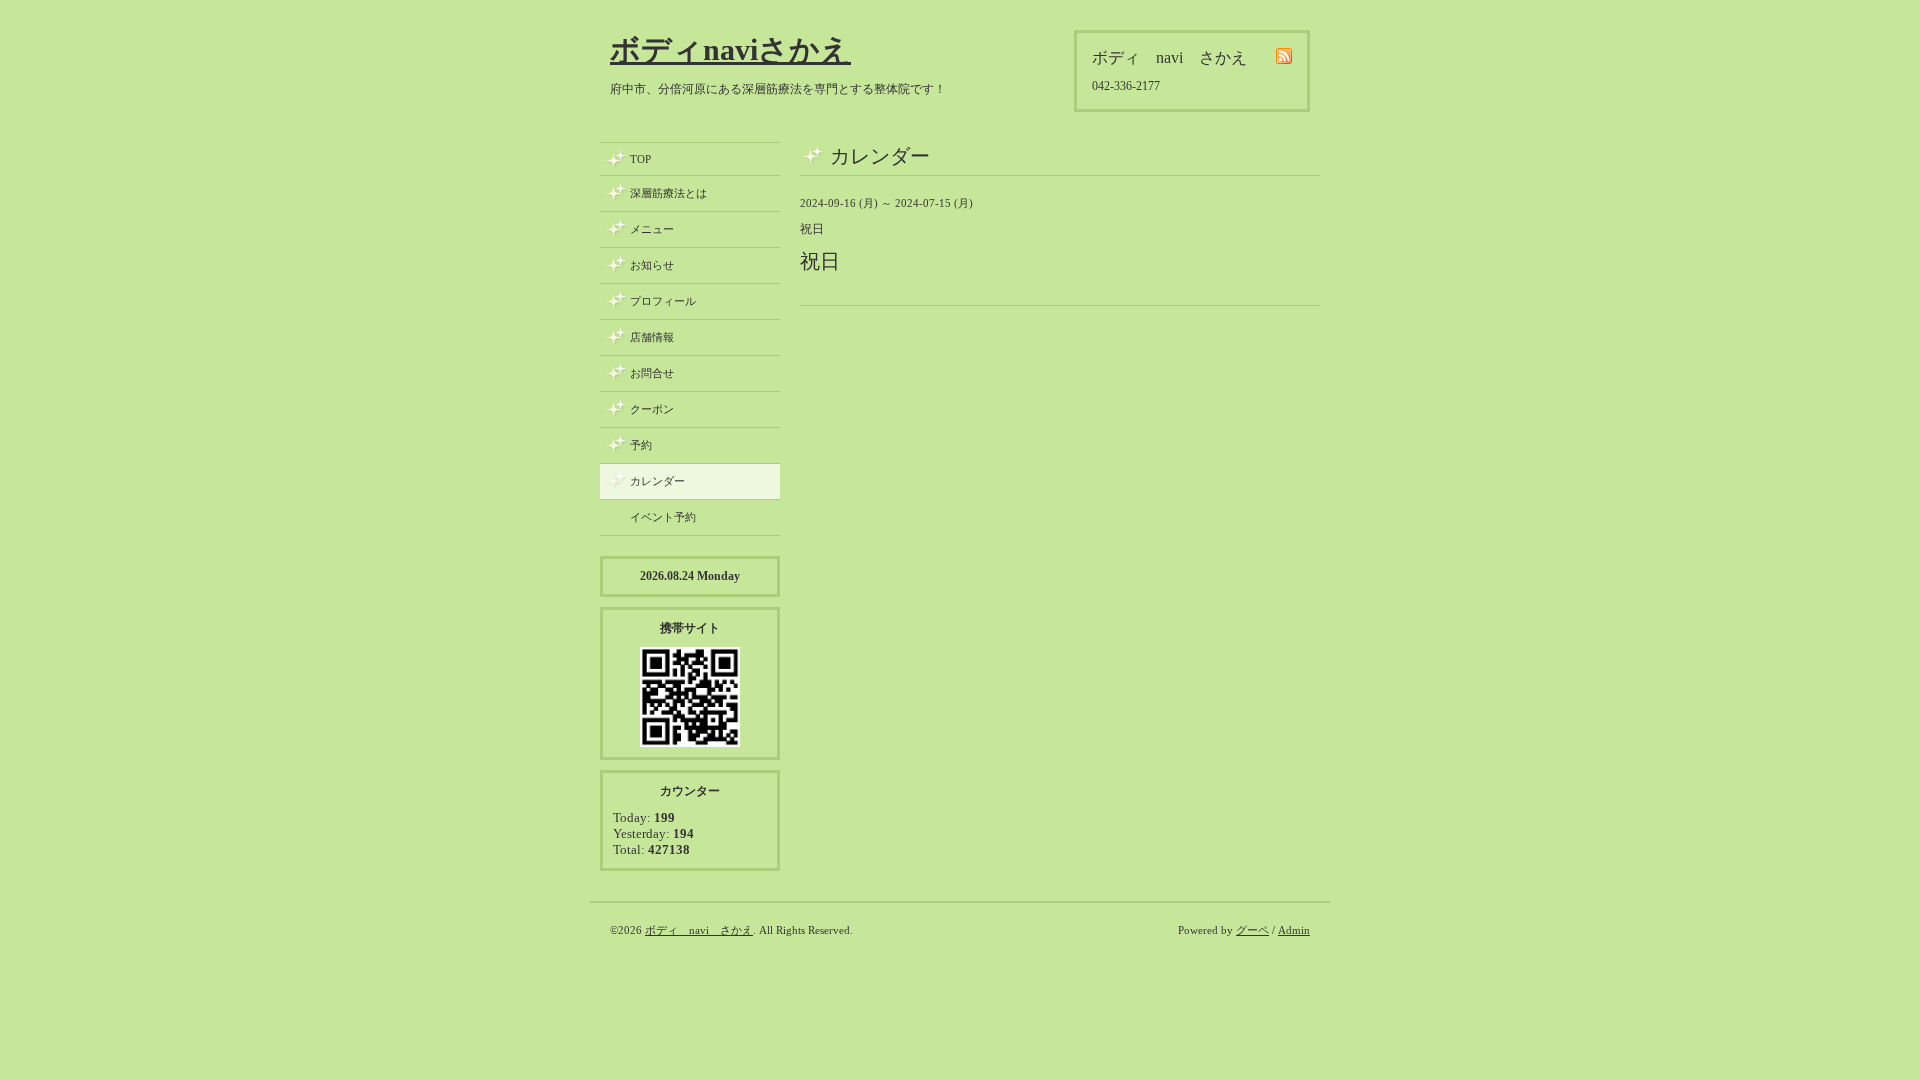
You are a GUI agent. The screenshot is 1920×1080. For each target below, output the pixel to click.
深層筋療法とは (668, 193)
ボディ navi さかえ (699, 930)
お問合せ (652, 373)
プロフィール (663, 301)
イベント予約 (663, 517)
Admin (1294, 930)
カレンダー (657, 481)
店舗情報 (652, 337)
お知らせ (652, 265)
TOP (640, 159)
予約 (641, 445)
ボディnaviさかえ (730, 49)
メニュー (652, 229)
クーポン (652, 409)
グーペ (1252, 930)
